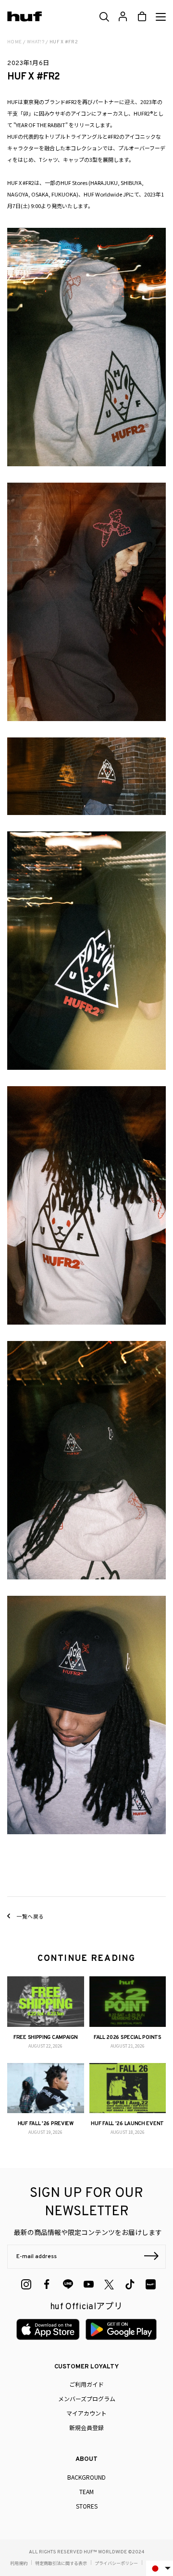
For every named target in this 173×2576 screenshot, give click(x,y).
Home (14, 42)
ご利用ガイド (86, 2384)
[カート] (142, 17)
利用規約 (19, 2563)
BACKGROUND (86, 2477)
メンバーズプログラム (87, 2399)
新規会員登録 (86, 2427)
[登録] (151, 2257)
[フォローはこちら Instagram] (26, 2284)
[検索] (104, 17)
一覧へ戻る (30, 1916)
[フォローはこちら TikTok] (130, 2284)
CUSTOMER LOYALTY (86, 2367)
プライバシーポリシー (116, 2563)
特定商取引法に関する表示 (61, 2563)
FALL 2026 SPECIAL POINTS (128, 2037)
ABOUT (86, 2459)
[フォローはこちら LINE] (68, 2284)
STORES (87, 2506)
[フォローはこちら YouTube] (89, 2284)
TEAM (86, 2491)
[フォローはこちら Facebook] (47, 2284)
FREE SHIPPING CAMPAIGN (45, 2037)
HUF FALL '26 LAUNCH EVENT (127, 2124)
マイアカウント (86, 2413)
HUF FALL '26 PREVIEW (46, 2124)
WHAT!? (36, 42)
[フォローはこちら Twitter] (109, 2285)
